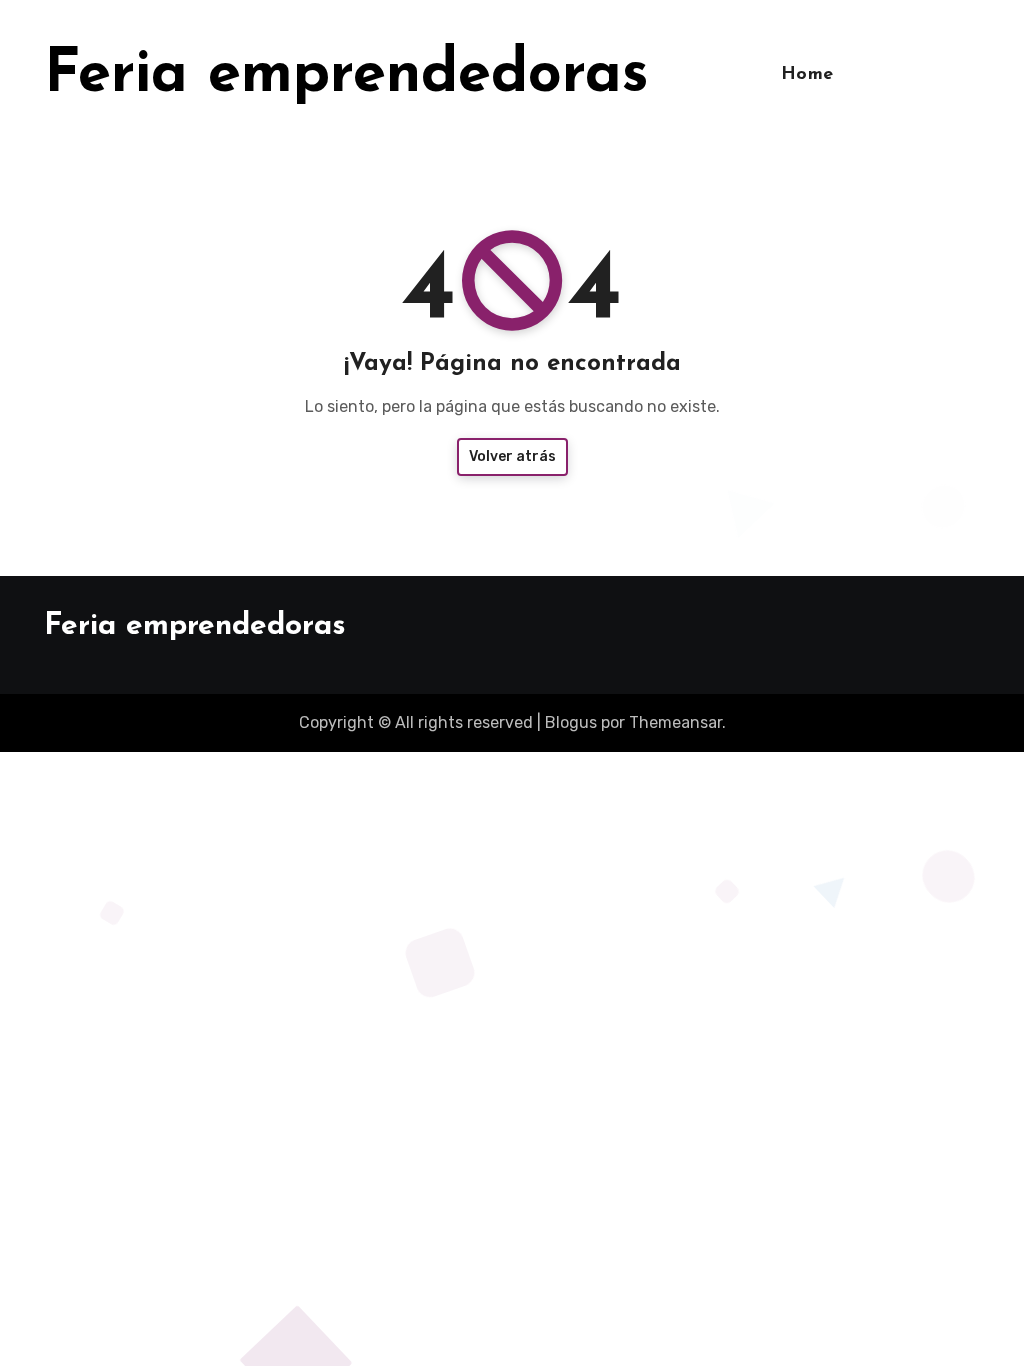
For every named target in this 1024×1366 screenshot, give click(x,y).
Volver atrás (512, 456)
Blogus (571, 722)
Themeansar (675, 722)
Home (807, 75)
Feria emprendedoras (346, 76)
